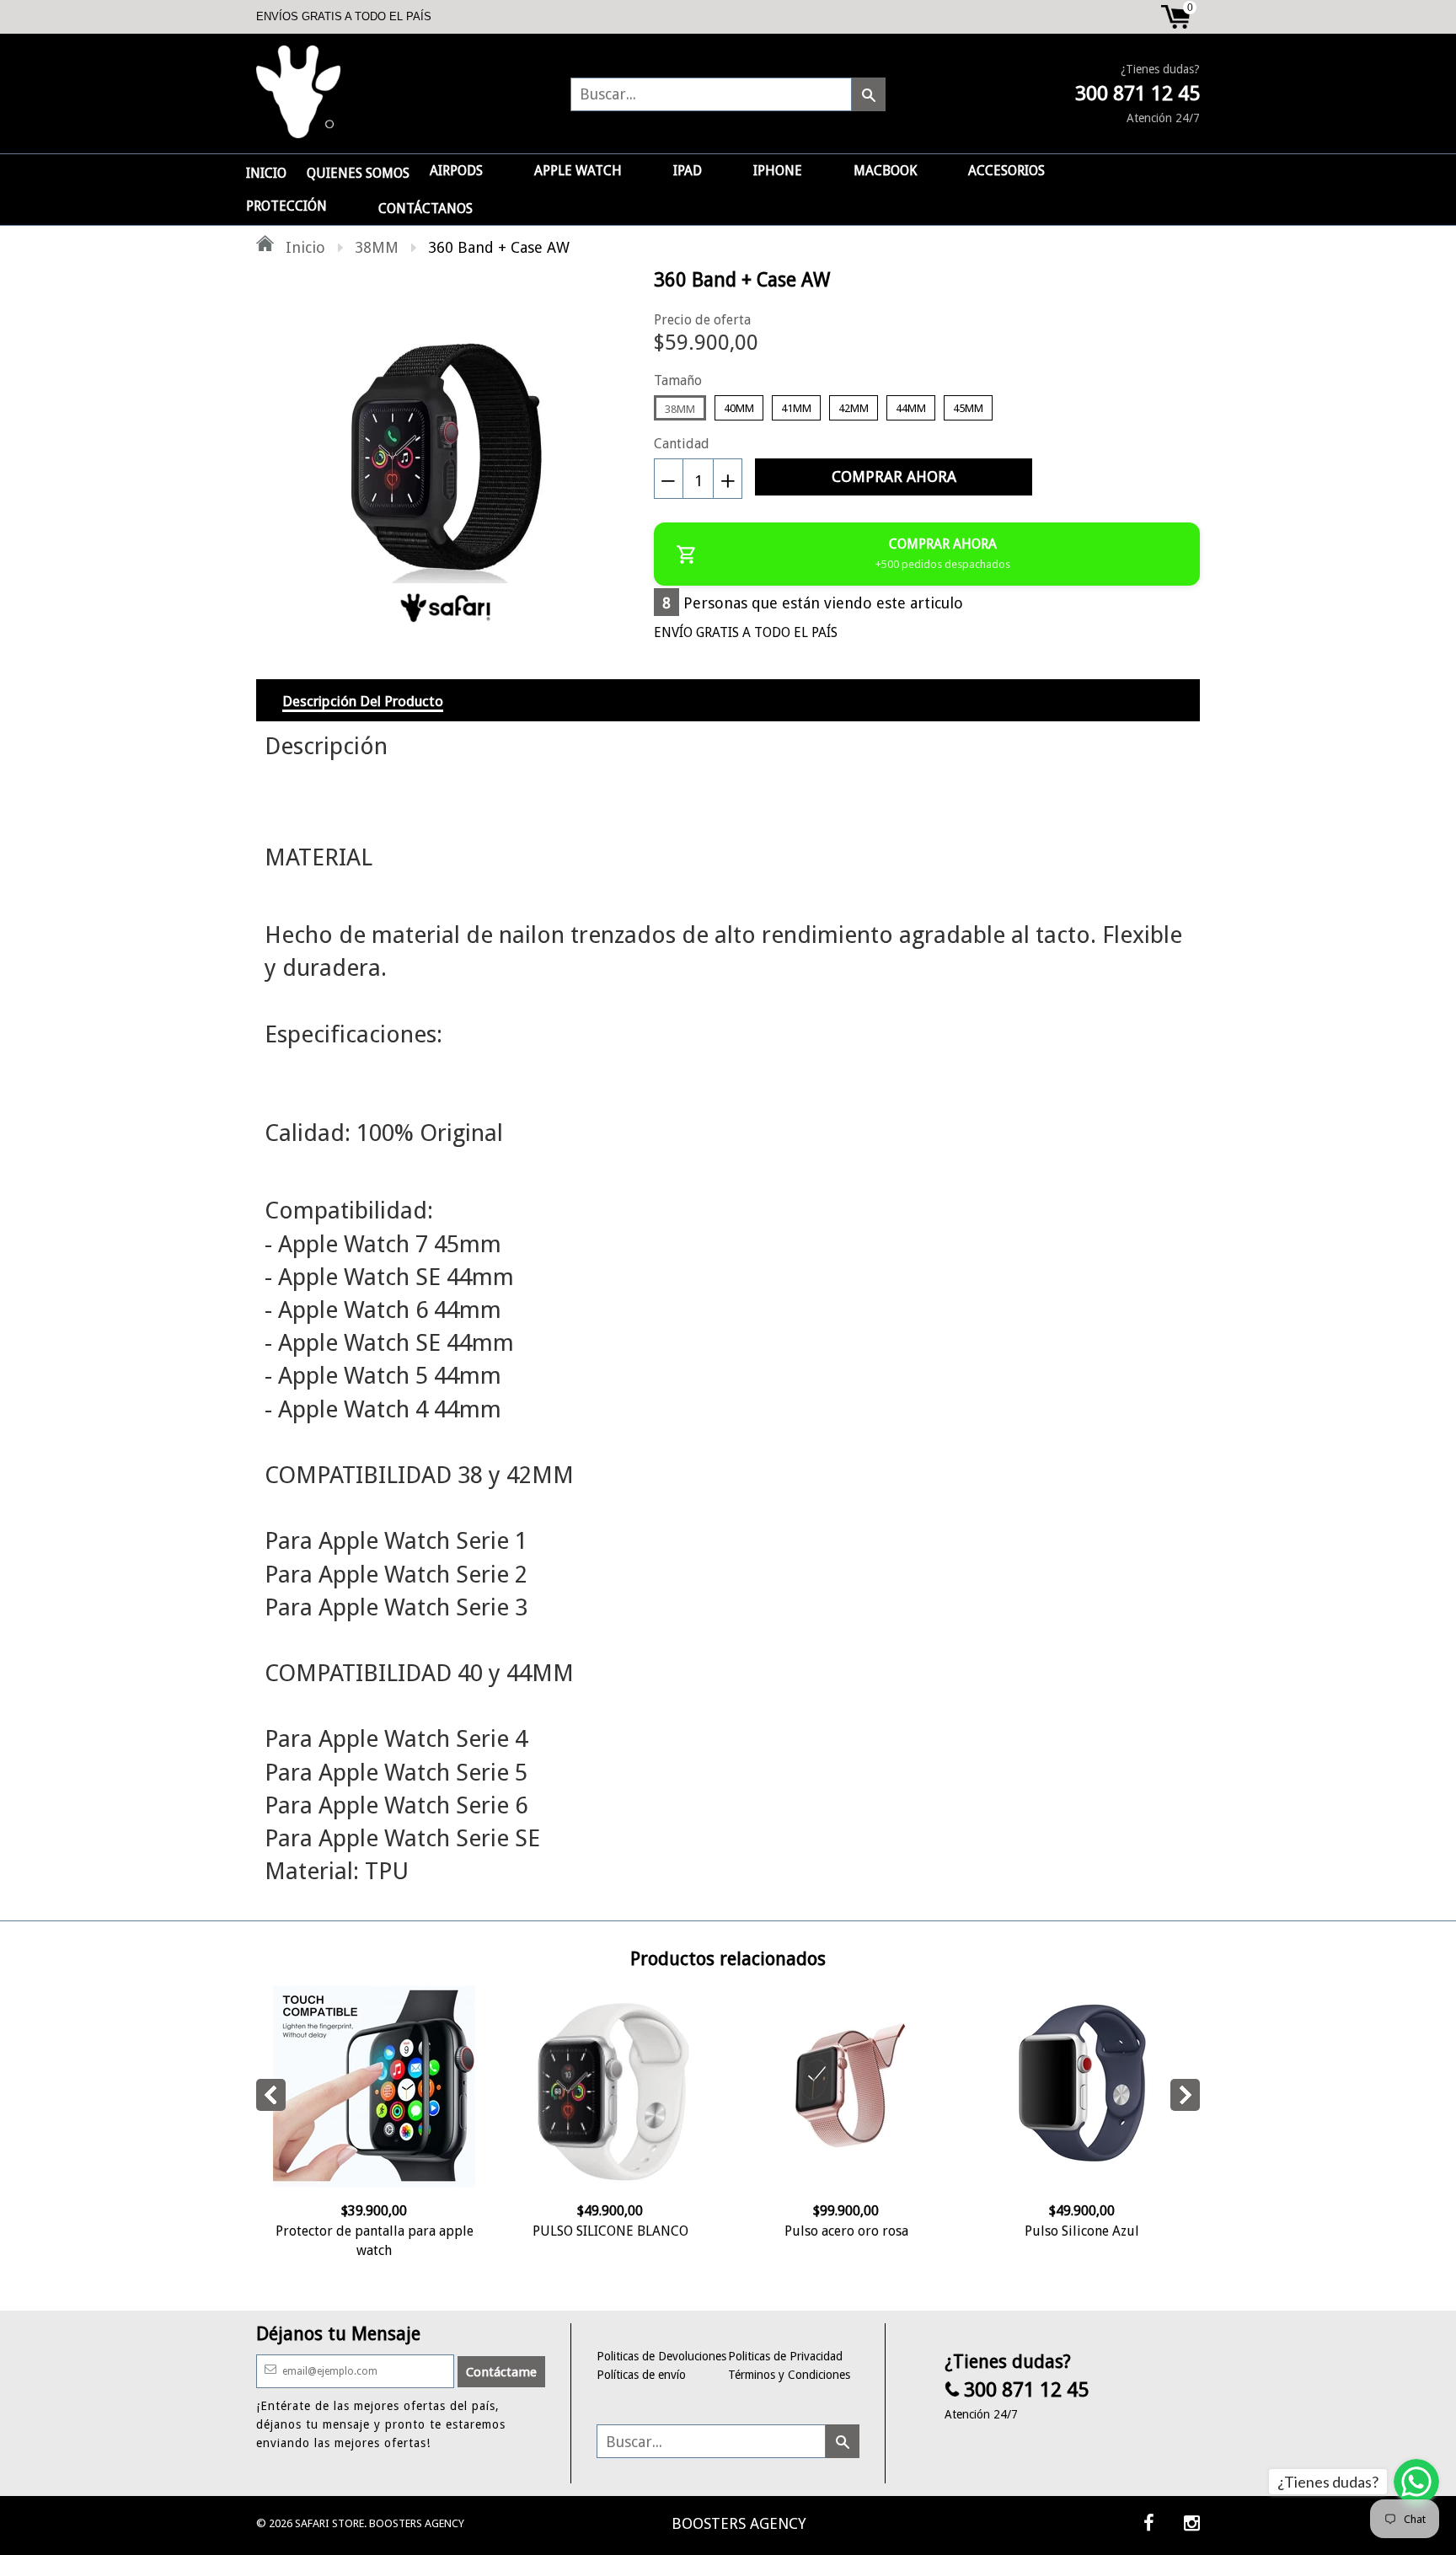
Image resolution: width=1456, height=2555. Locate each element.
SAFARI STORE (329, 2523)
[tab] (363, 700)
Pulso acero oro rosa (846, 2231)
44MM (911, 408)
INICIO (266, 173)
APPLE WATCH (578, 171)
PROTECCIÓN (286, 206)
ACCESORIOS (1006, 171)
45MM (968, 408)
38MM (377, 247)
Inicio (303, 247)
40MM (739, 408)
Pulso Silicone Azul (1082, 2231)
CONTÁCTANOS (426, 209)
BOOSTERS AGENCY (739, 2523)
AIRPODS (456, 171)
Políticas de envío (641, 2375)
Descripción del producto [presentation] (363, 701)
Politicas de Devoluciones (661, 2356)
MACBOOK (885, 171)
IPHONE (778, 171)
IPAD (688, 171)
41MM (796, 408)
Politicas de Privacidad (785, 2356)
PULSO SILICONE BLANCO (610, 2231)
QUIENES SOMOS (358, 173)
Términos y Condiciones (789, 2375)
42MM (854, 408)
